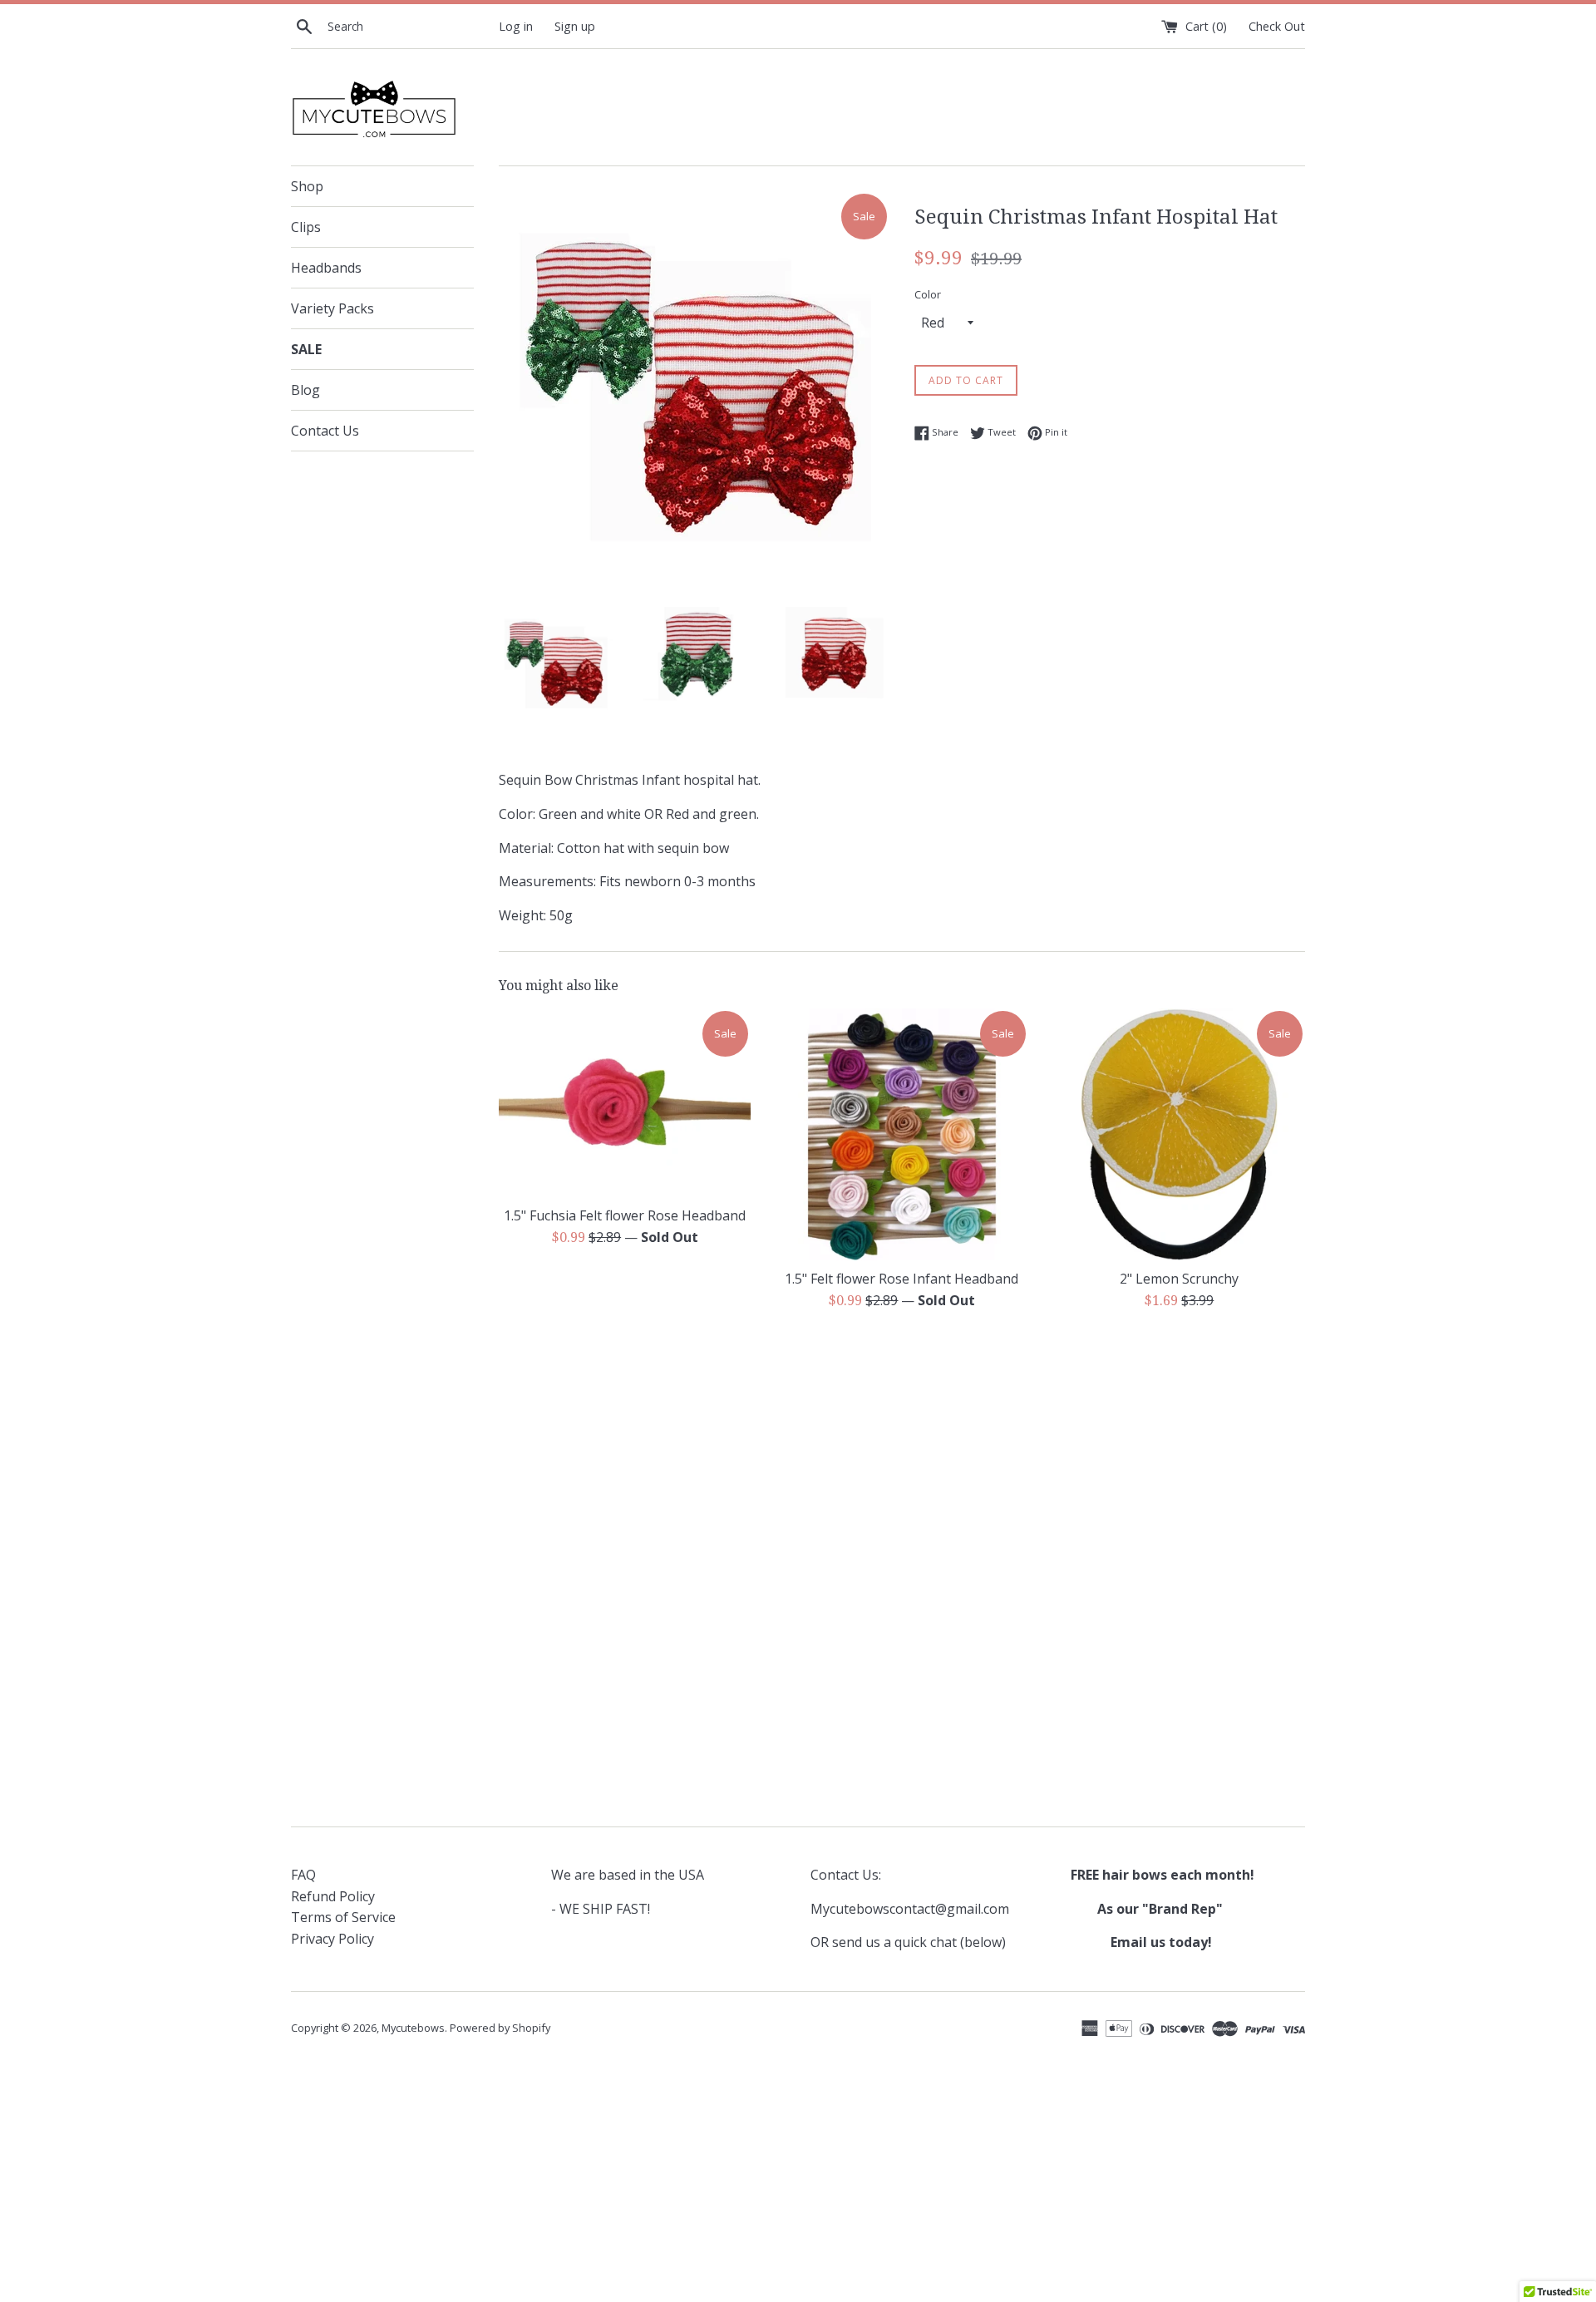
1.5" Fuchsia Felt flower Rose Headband (625, 1215)
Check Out (1277, 26)
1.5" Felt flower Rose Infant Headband (901, 1279)
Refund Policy (333, 1896)
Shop (307, 186)
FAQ (303, 1875)
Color (928, 294)
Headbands (326, 268)
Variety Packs (332, 308)
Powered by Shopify (500, 2028)
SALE (306, 349)
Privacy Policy (332, 1939)
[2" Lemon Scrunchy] (1179, 1134)
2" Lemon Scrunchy (1179, 1279)
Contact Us (325, 431)
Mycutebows (413, 2028)
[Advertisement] (902, 1452)
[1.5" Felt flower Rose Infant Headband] (901, 1134)
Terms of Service (343, 1917)
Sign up (575, 26)
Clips (306, 227)
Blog (305, 390)
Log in (516, 26)
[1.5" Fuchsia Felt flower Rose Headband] (625, 1103)
